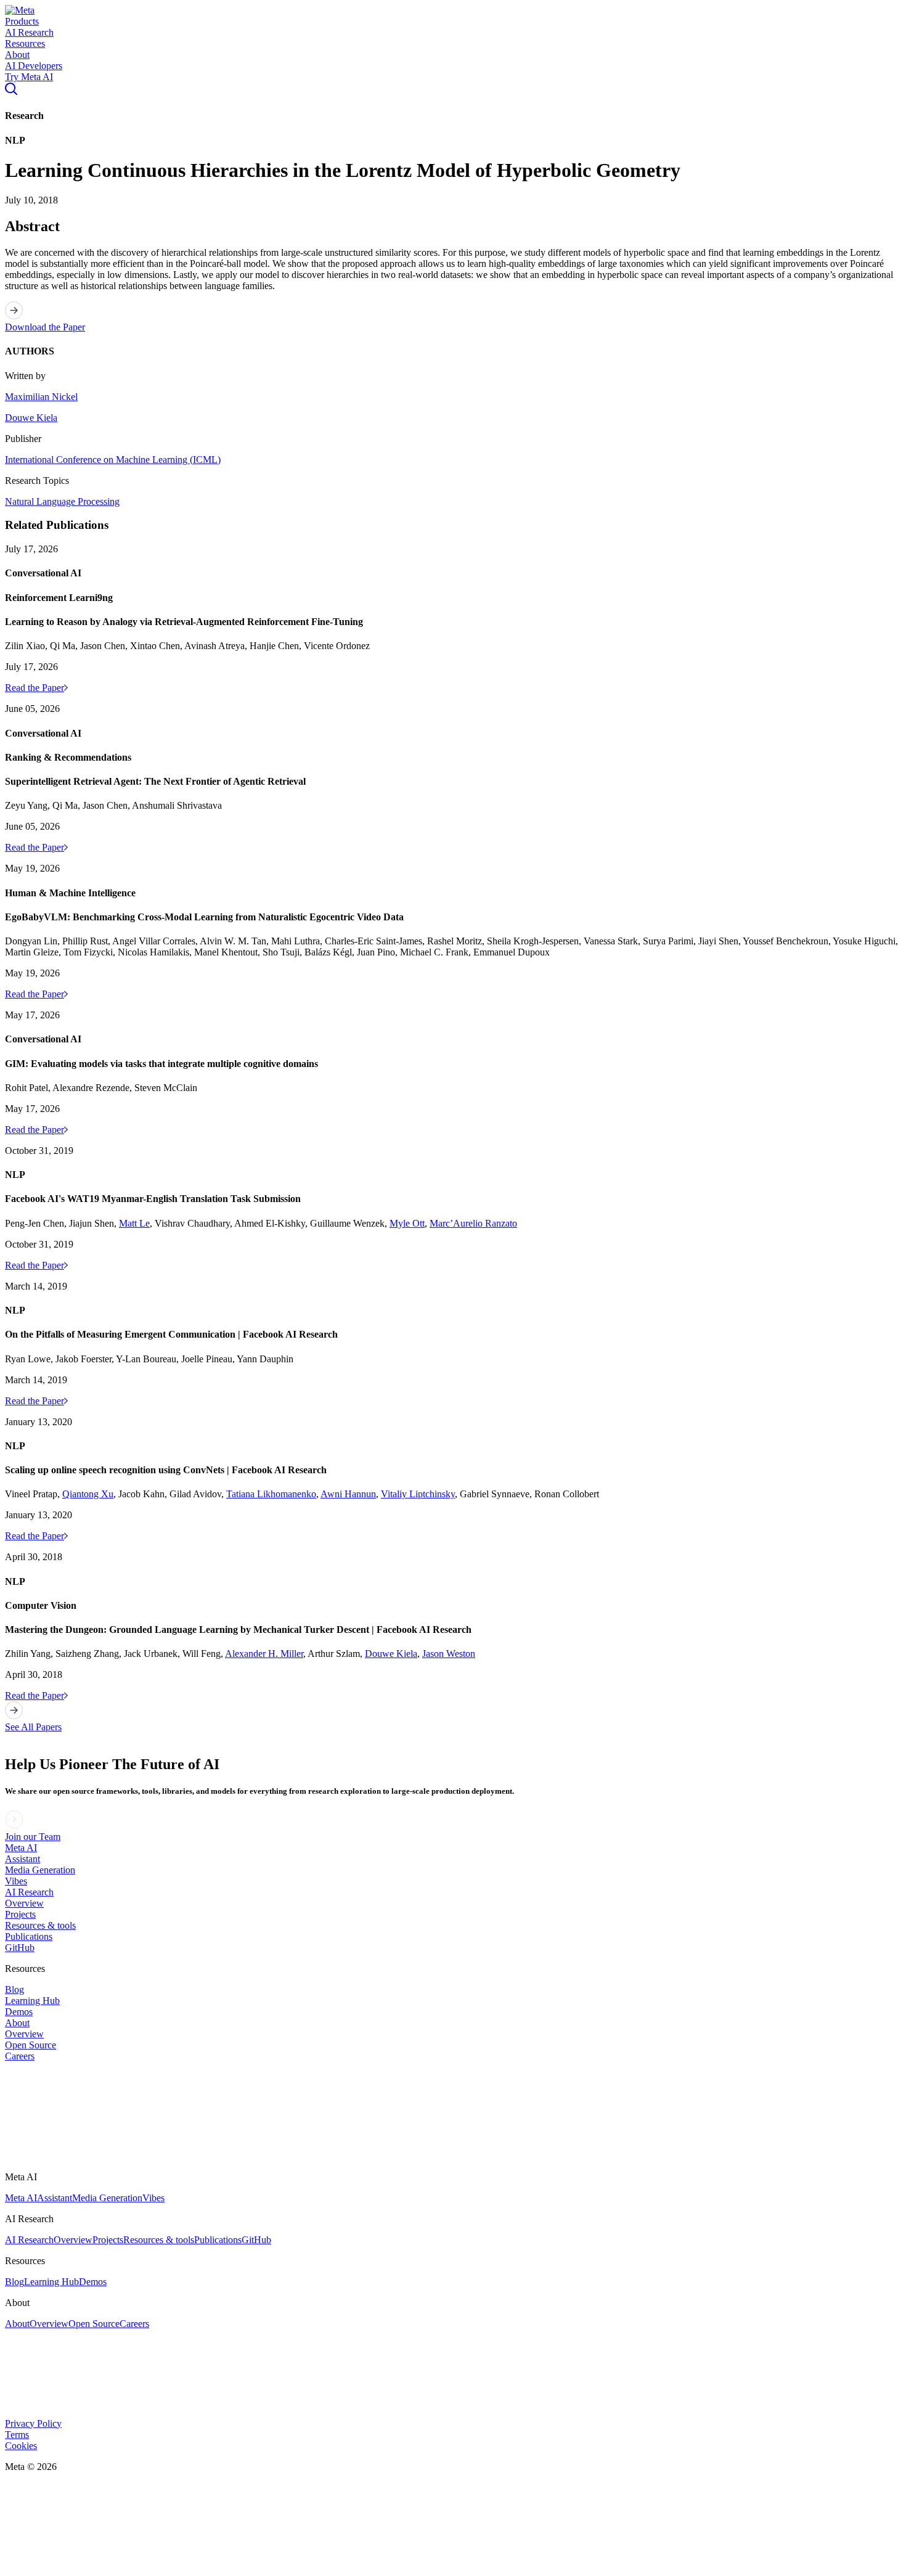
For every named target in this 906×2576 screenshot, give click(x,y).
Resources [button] (25, 43)
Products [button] (22, 21)
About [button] (17, 55)
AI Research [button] (29, 32)
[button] (20, 10)
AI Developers (34, 66)
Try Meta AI (29, 77)
